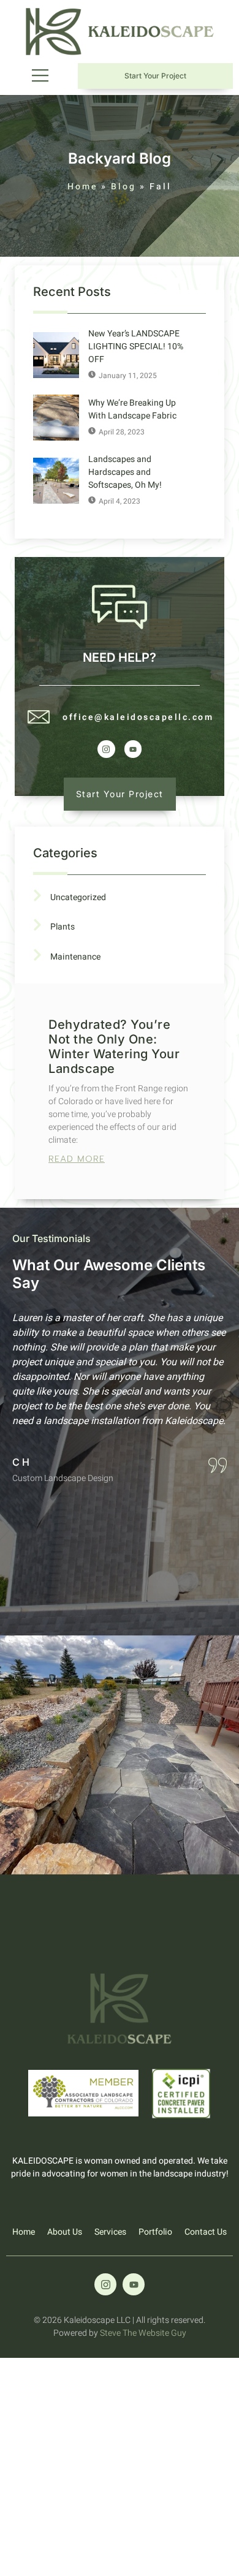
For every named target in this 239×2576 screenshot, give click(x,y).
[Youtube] (133, 749)
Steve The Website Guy (143, 2333)
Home (82, 187)
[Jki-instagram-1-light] (106, 749)
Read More (77, 1159)
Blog (123, 187)
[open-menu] (36, 76)
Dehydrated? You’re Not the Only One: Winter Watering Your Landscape (114, 1047)
